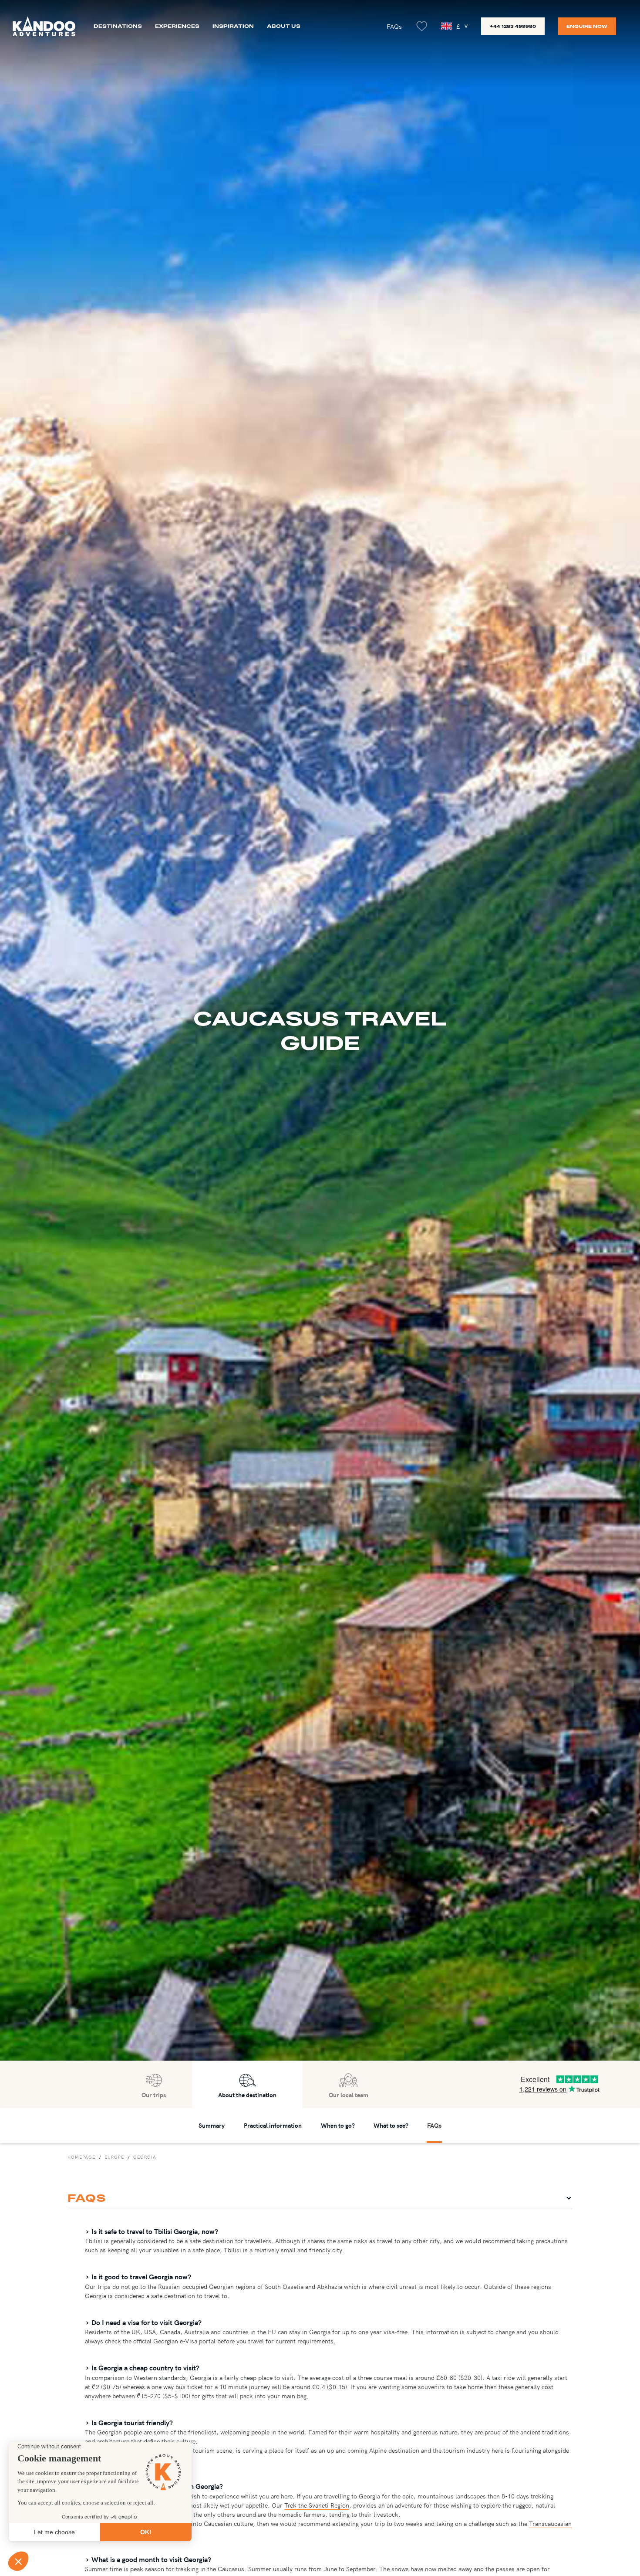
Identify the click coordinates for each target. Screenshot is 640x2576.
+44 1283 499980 (513, 26)
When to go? (338, 2125)
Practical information (273, 2125)
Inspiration (233, 26)
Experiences (177, 26)
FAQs (394, 26)
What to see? (391, 2125)
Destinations (118, 26)
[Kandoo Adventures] (44, 26)
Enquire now (587, 26)
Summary (212, 2125)
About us (284, 26)
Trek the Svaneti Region (317, 2505)
